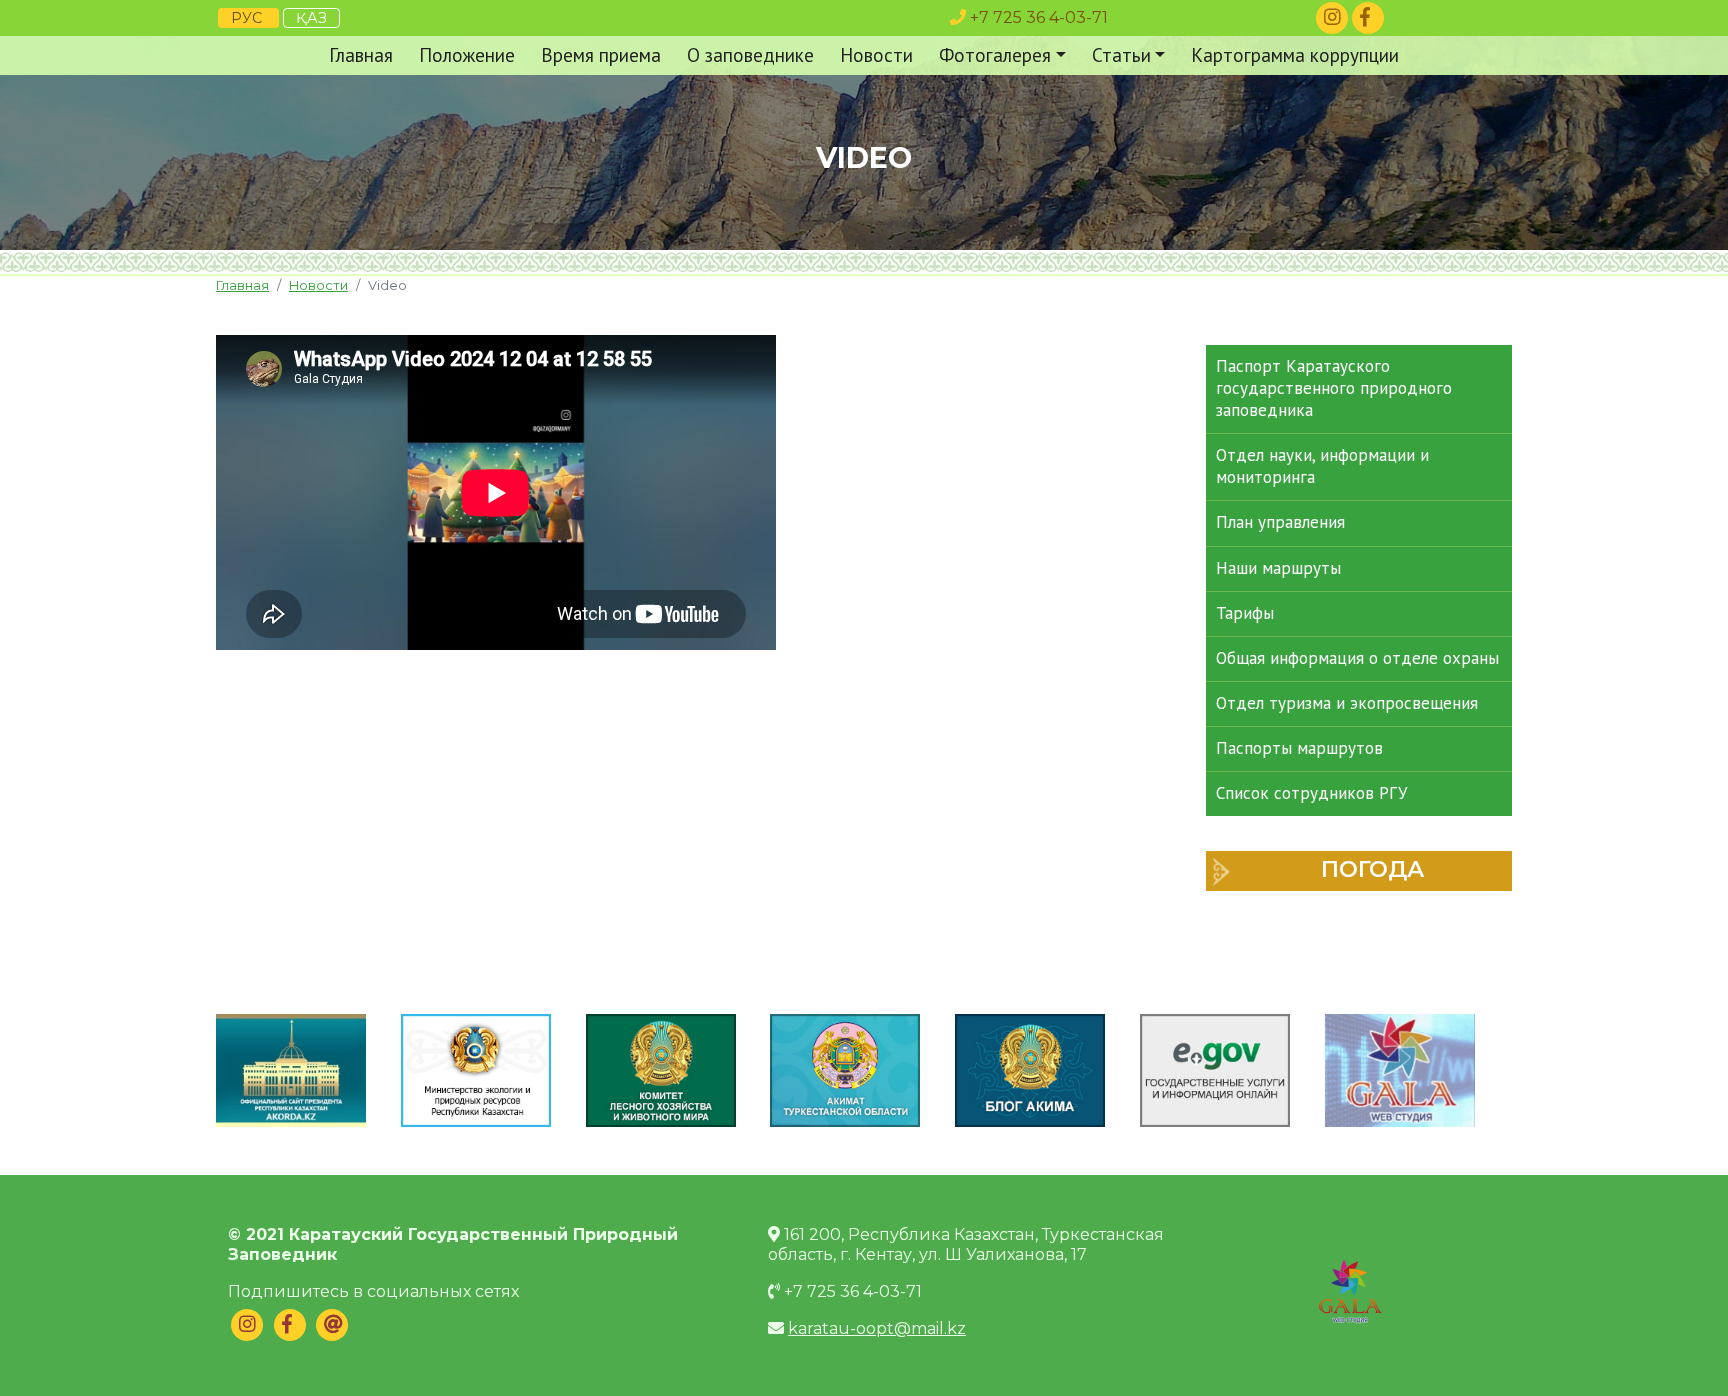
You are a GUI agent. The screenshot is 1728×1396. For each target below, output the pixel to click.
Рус (248, 18)
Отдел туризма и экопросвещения (1347, 703)
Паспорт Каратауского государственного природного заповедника (1334, 388)
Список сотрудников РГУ (1311, 793)
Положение (467, 55)
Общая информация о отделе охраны (1357, 658)
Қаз (311, 18)
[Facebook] (1368, 18)
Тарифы (1245, 613)
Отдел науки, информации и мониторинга (1322, 466)
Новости (876, 55)
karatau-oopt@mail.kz (877, 1328)
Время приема (601, 55)
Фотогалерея (995, 55)
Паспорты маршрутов (1299, 748)
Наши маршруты (1278, 568)
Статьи (1121, 55)
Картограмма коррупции (1295, 55)
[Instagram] (1332, 18)
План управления (1280, 522)
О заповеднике (750, 55)
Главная (361, 55)
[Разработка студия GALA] (1350, 1288)
